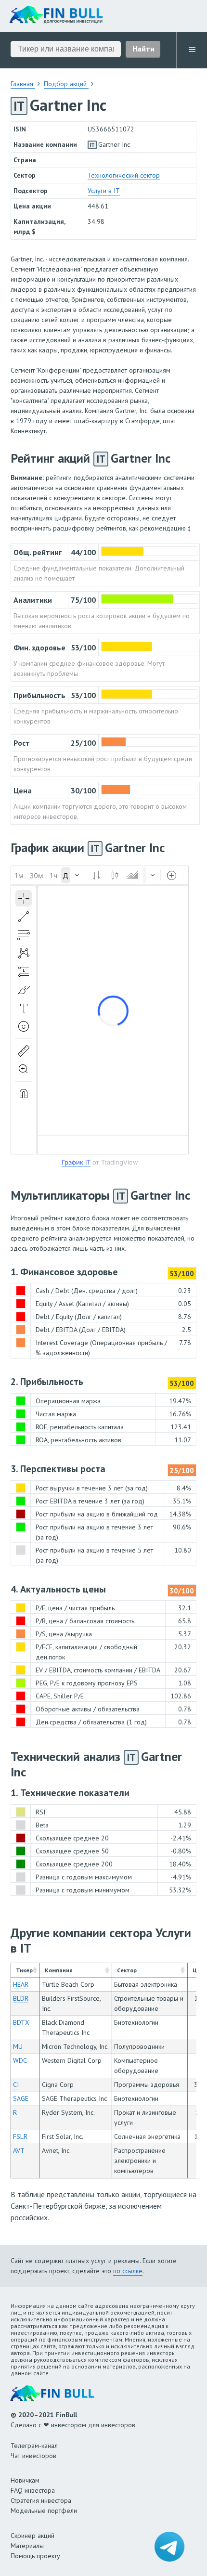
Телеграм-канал (34, 2446)
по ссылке (128, 2271)
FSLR (20, 2136)
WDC (20, 2060)
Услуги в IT (104, 191)
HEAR (21, 1984)
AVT (19, 2150)
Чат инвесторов (33, 2456)
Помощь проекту (35, 2556)
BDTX (21, 2022)
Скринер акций (32, 2536)
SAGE (21, 2098)
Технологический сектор (124, 175)
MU (18, 2046)
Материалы (27, 2546)
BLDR (21, 1998)
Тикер (24, 1970)
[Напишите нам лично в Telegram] (169, 2547)
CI (16, 2084)
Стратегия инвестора (41, 2500)
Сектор (127, 1970)
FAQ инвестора (33, 2490)
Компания (59, 1970)
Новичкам (25, 2480)
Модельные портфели (44, 2511)
